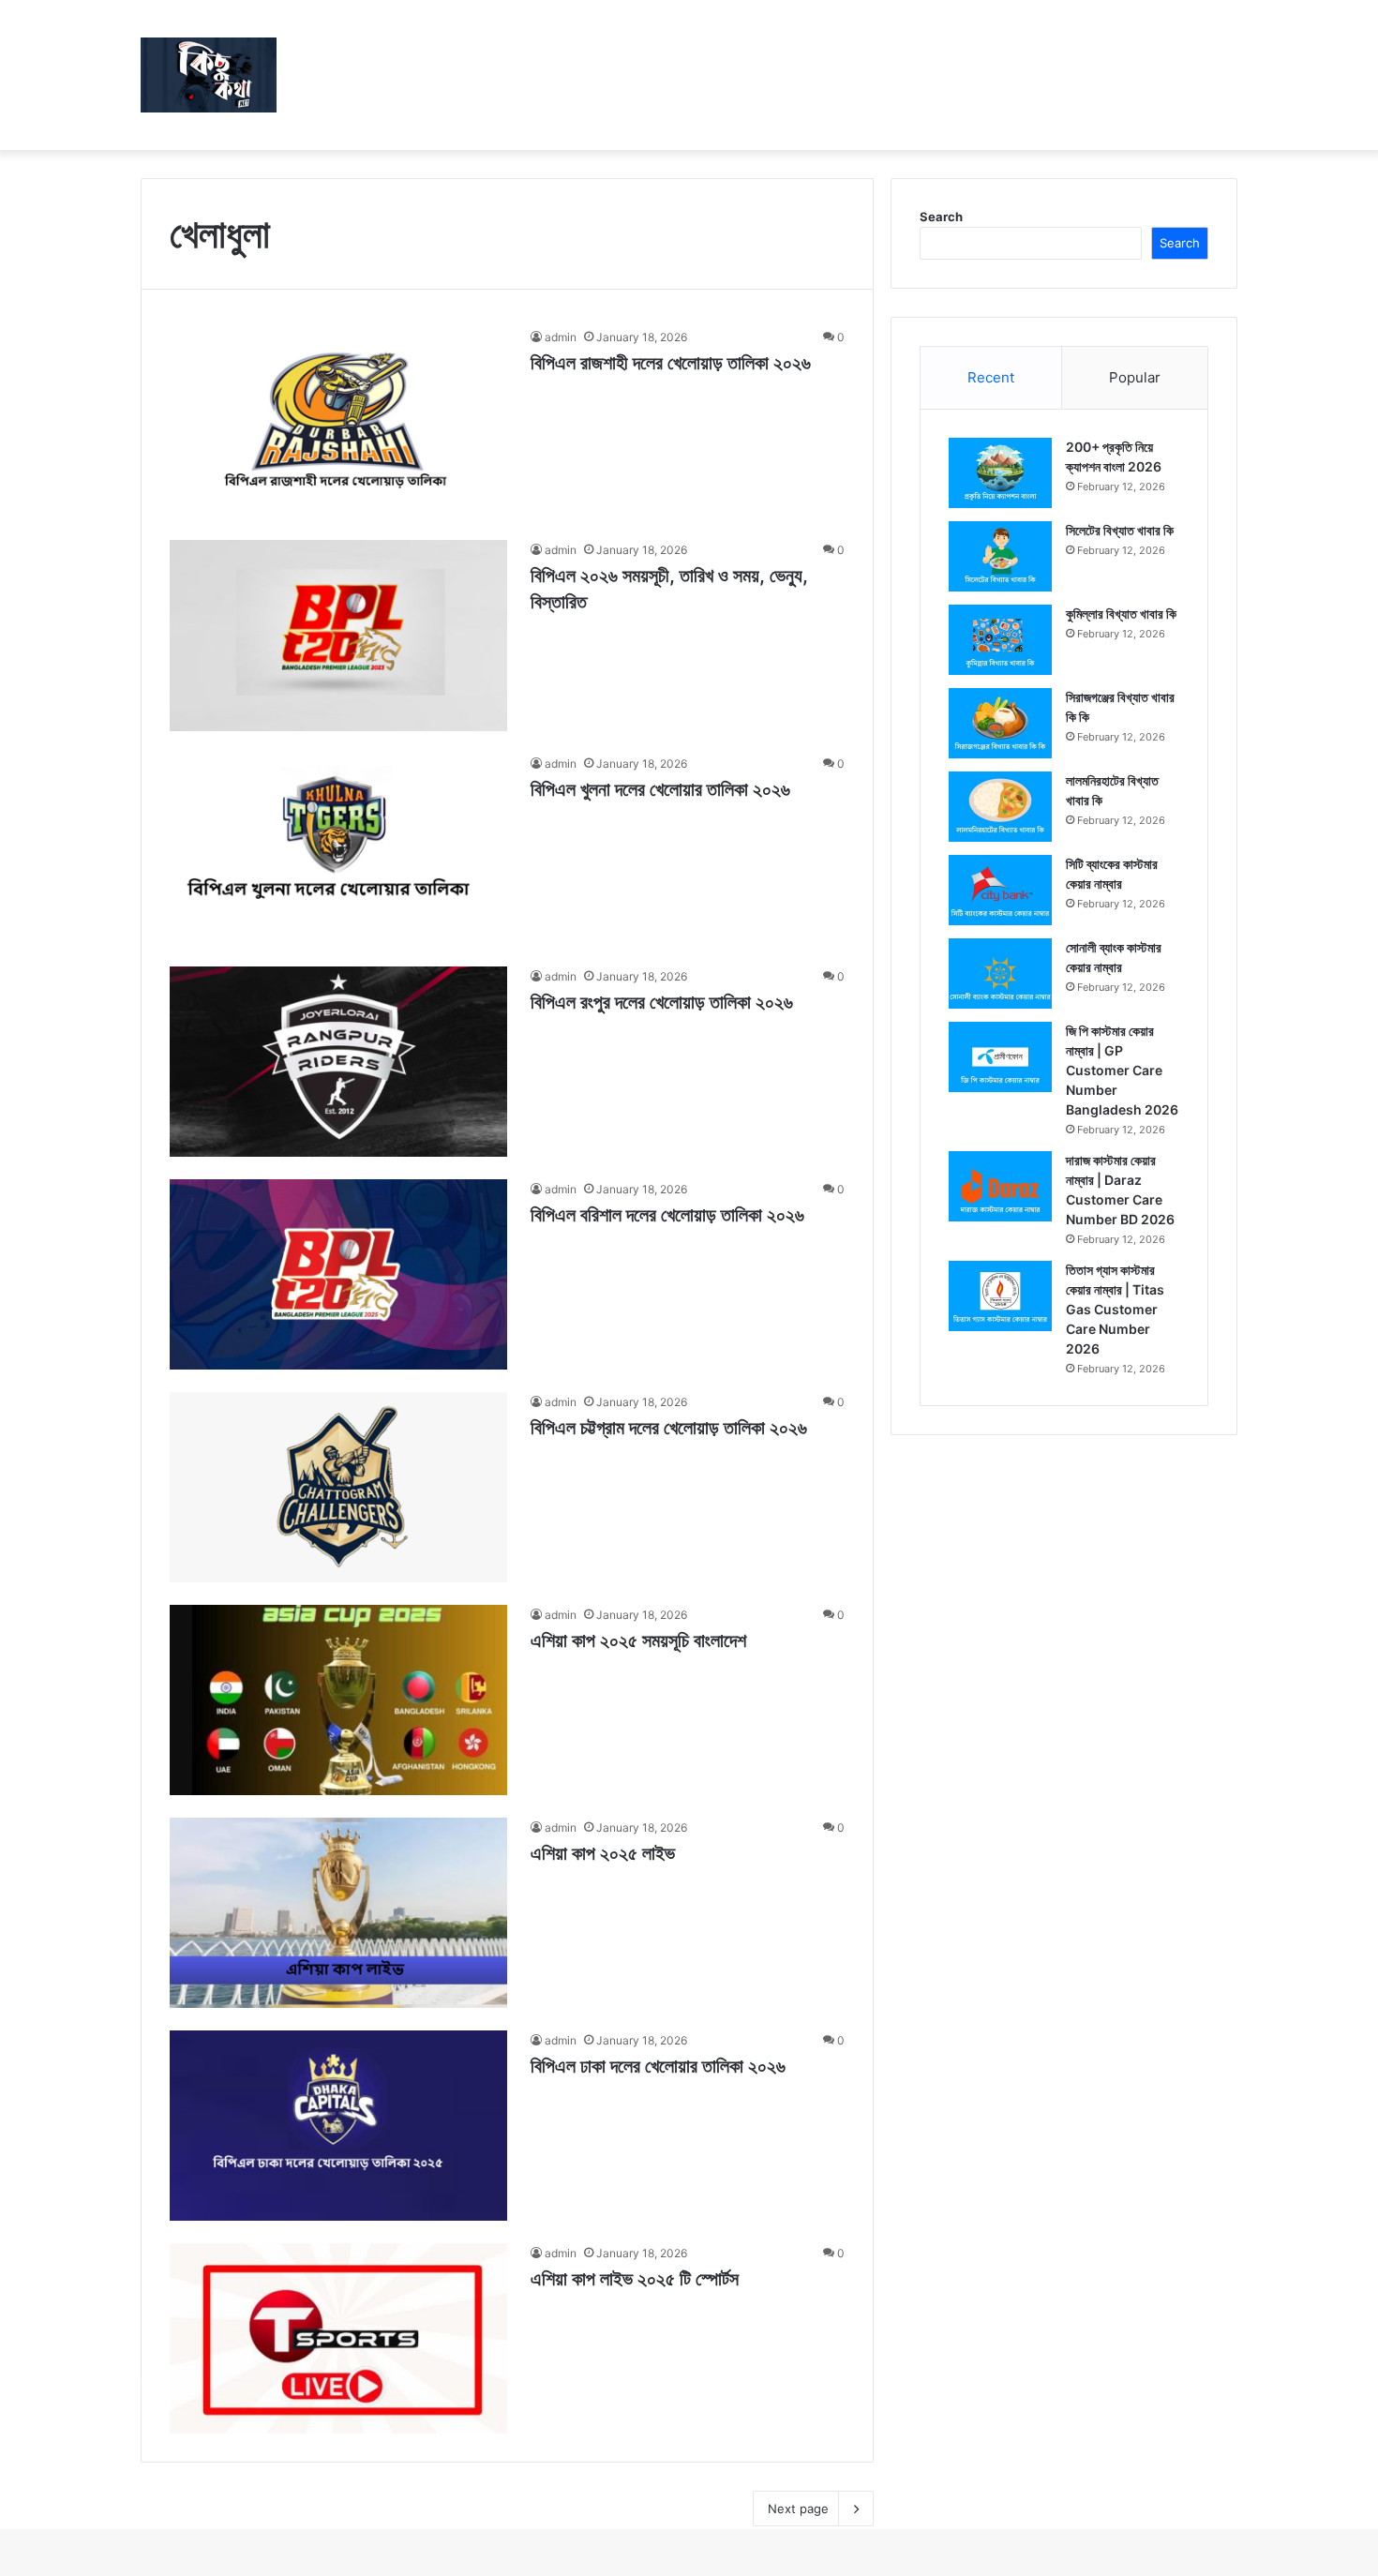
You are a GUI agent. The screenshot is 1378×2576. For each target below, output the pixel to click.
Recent (991, 377)
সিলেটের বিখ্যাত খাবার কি (1120, 530)
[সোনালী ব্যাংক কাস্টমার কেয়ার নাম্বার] (1000, 973)
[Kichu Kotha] (209, 75)
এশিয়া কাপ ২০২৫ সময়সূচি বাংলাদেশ (638, 1640)
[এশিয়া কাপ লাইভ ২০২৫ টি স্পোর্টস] (338, 2338)
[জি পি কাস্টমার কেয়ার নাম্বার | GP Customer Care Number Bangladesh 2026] (1000, 1057)
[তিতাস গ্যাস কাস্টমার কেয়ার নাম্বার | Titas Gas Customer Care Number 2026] (1000, 1296)
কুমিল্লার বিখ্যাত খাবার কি (1121, 614)
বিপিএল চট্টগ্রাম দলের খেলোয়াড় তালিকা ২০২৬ (669, 1428)
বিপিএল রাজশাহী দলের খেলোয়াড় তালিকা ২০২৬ (671, 363)
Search (941, 217)
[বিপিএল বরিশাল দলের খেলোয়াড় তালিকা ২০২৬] (338, 1274)
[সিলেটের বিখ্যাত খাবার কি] (1000, 556)
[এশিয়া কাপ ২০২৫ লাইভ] (338, 1913)
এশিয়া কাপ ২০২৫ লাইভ (603, 1853)
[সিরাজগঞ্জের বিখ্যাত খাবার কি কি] (1000, 723)
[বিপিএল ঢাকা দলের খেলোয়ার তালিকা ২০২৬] (338, 2126)
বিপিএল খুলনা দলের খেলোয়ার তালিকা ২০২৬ (660, 789)
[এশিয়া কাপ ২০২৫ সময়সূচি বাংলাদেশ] (338, 1700)
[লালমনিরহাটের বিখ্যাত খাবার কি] (1000, 807)
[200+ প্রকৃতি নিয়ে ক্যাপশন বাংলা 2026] (1000, 473)
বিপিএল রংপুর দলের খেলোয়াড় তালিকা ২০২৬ (662, 1002)
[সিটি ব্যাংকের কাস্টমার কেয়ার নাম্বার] (1000, 890)
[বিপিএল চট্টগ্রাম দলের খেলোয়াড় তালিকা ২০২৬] (338, 1487)
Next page (798, 2509)
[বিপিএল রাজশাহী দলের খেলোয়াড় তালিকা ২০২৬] (338, 422)
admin (561, 337)
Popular (1135, 377)
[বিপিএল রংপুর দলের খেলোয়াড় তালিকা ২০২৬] (338, 1062)
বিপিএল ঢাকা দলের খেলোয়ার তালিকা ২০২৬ (658, 2066)
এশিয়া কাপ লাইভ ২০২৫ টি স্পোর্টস (635, 2279)
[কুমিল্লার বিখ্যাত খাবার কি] (1000, 640)
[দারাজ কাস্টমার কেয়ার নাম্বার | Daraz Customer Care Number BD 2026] (1000, 1186)
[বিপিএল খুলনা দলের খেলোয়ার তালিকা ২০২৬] (338, 849)
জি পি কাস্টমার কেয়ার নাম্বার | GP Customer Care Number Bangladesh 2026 (1122, 1070)
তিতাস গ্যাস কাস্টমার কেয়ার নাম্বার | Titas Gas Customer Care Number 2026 (1115, 1309)
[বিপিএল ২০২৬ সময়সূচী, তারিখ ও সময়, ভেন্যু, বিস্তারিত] (338, 635)
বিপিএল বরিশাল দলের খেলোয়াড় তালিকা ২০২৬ (667, 1215)
